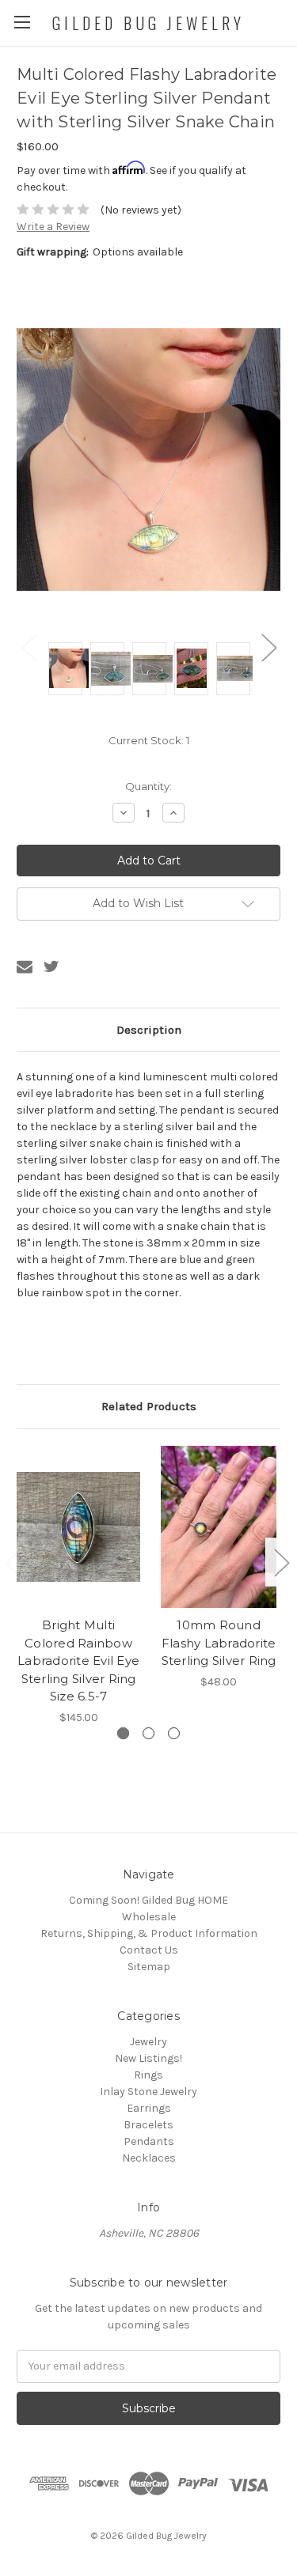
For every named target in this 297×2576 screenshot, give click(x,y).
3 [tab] (174, 1733)
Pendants (149, 2141)
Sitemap (149, 1967)
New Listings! (148, 2058)
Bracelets (148, 2125)
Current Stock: (149, 740)
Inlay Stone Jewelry (148, 2092)
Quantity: (148, 786)
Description (149, 1030)
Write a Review (53, 227)
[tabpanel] (79, 1586)
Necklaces (149, 2158)
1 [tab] (123, 1733)
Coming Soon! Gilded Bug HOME (148, 1900)
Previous (29, 647)
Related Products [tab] (149, 1406)
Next (268, 647)
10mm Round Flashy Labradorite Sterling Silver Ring (219, 1643)
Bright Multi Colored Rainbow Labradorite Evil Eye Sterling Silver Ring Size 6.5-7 (78, 1661)
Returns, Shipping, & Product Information (149, 1933)
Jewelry (148, 2042)
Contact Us (149, 1950)
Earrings (149, 2108)
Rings (148, 2075)
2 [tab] (148, 1733)
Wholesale (149, 1917)
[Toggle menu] (22, 22)
